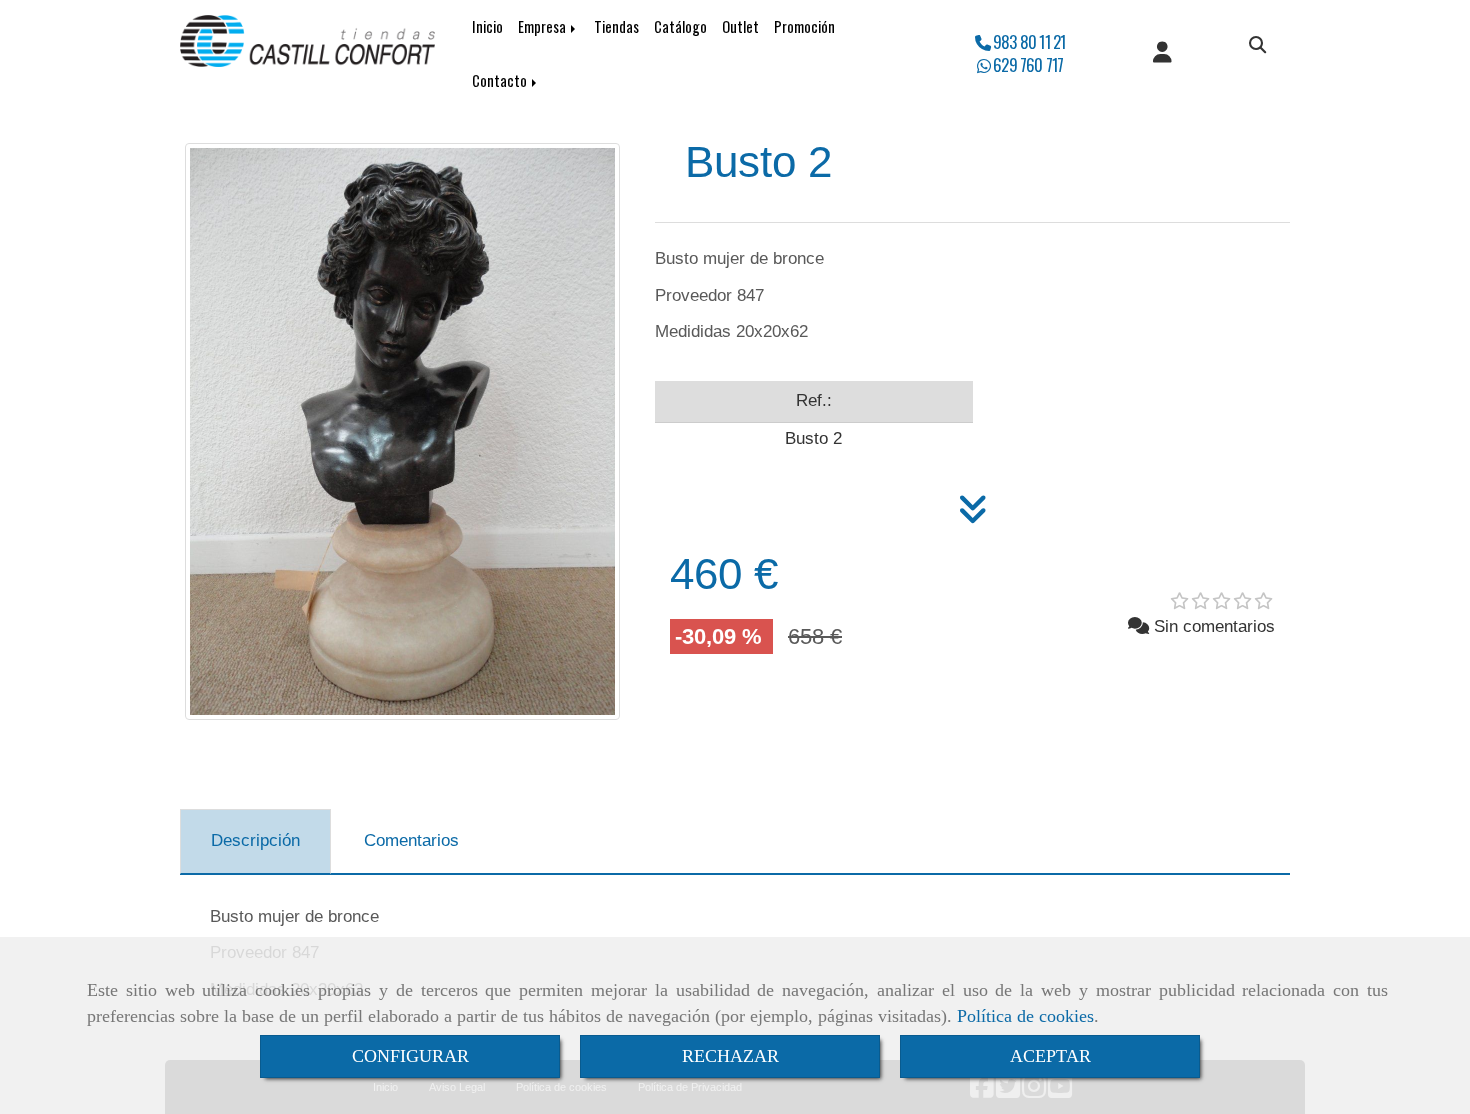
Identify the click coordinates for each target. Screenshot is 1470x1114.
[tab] (255, 842)
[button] (1162, 54)
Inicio (487, 26)
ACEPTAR (1050, 1056)
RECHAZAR (730, 1056)
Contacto (501, 80)
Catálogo (680, 26)
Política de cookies (1025, 1016)
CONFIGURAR (410, 1056)
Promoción (804, 26)
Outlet (740, 26)
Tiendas (616, 26)
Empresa (543, 26)
